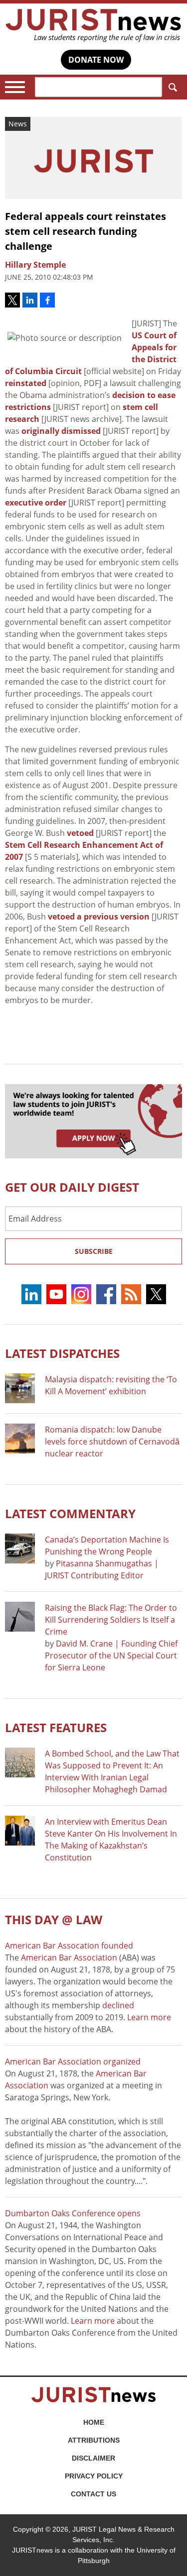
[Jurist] (93, 25)
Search (172, 87)
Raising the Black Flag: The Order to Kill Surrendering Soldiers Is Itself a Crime (111, 1620)
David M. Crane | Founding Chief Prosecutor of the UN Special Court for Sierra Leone (111, 1655)
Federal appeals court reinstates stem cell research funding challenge (86, 231)
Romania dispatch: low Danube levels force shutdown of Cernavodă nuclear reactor (112, 1442)
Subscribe (94, 1251)
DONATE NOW (96, 60)
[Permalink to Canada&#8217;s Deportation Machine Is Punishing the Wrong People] (20, 1548)
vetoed (80, 833)
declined (118, 2005)
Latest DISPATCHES (62, 1353)
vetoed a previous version (99, 917)
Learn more (149, 2017)
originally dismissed (61, 431)
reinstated (26, 383)
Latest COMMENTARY (70, 1513)
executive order (36, 503)
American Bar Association (69, 1958)
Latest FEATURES (56, 1727)
